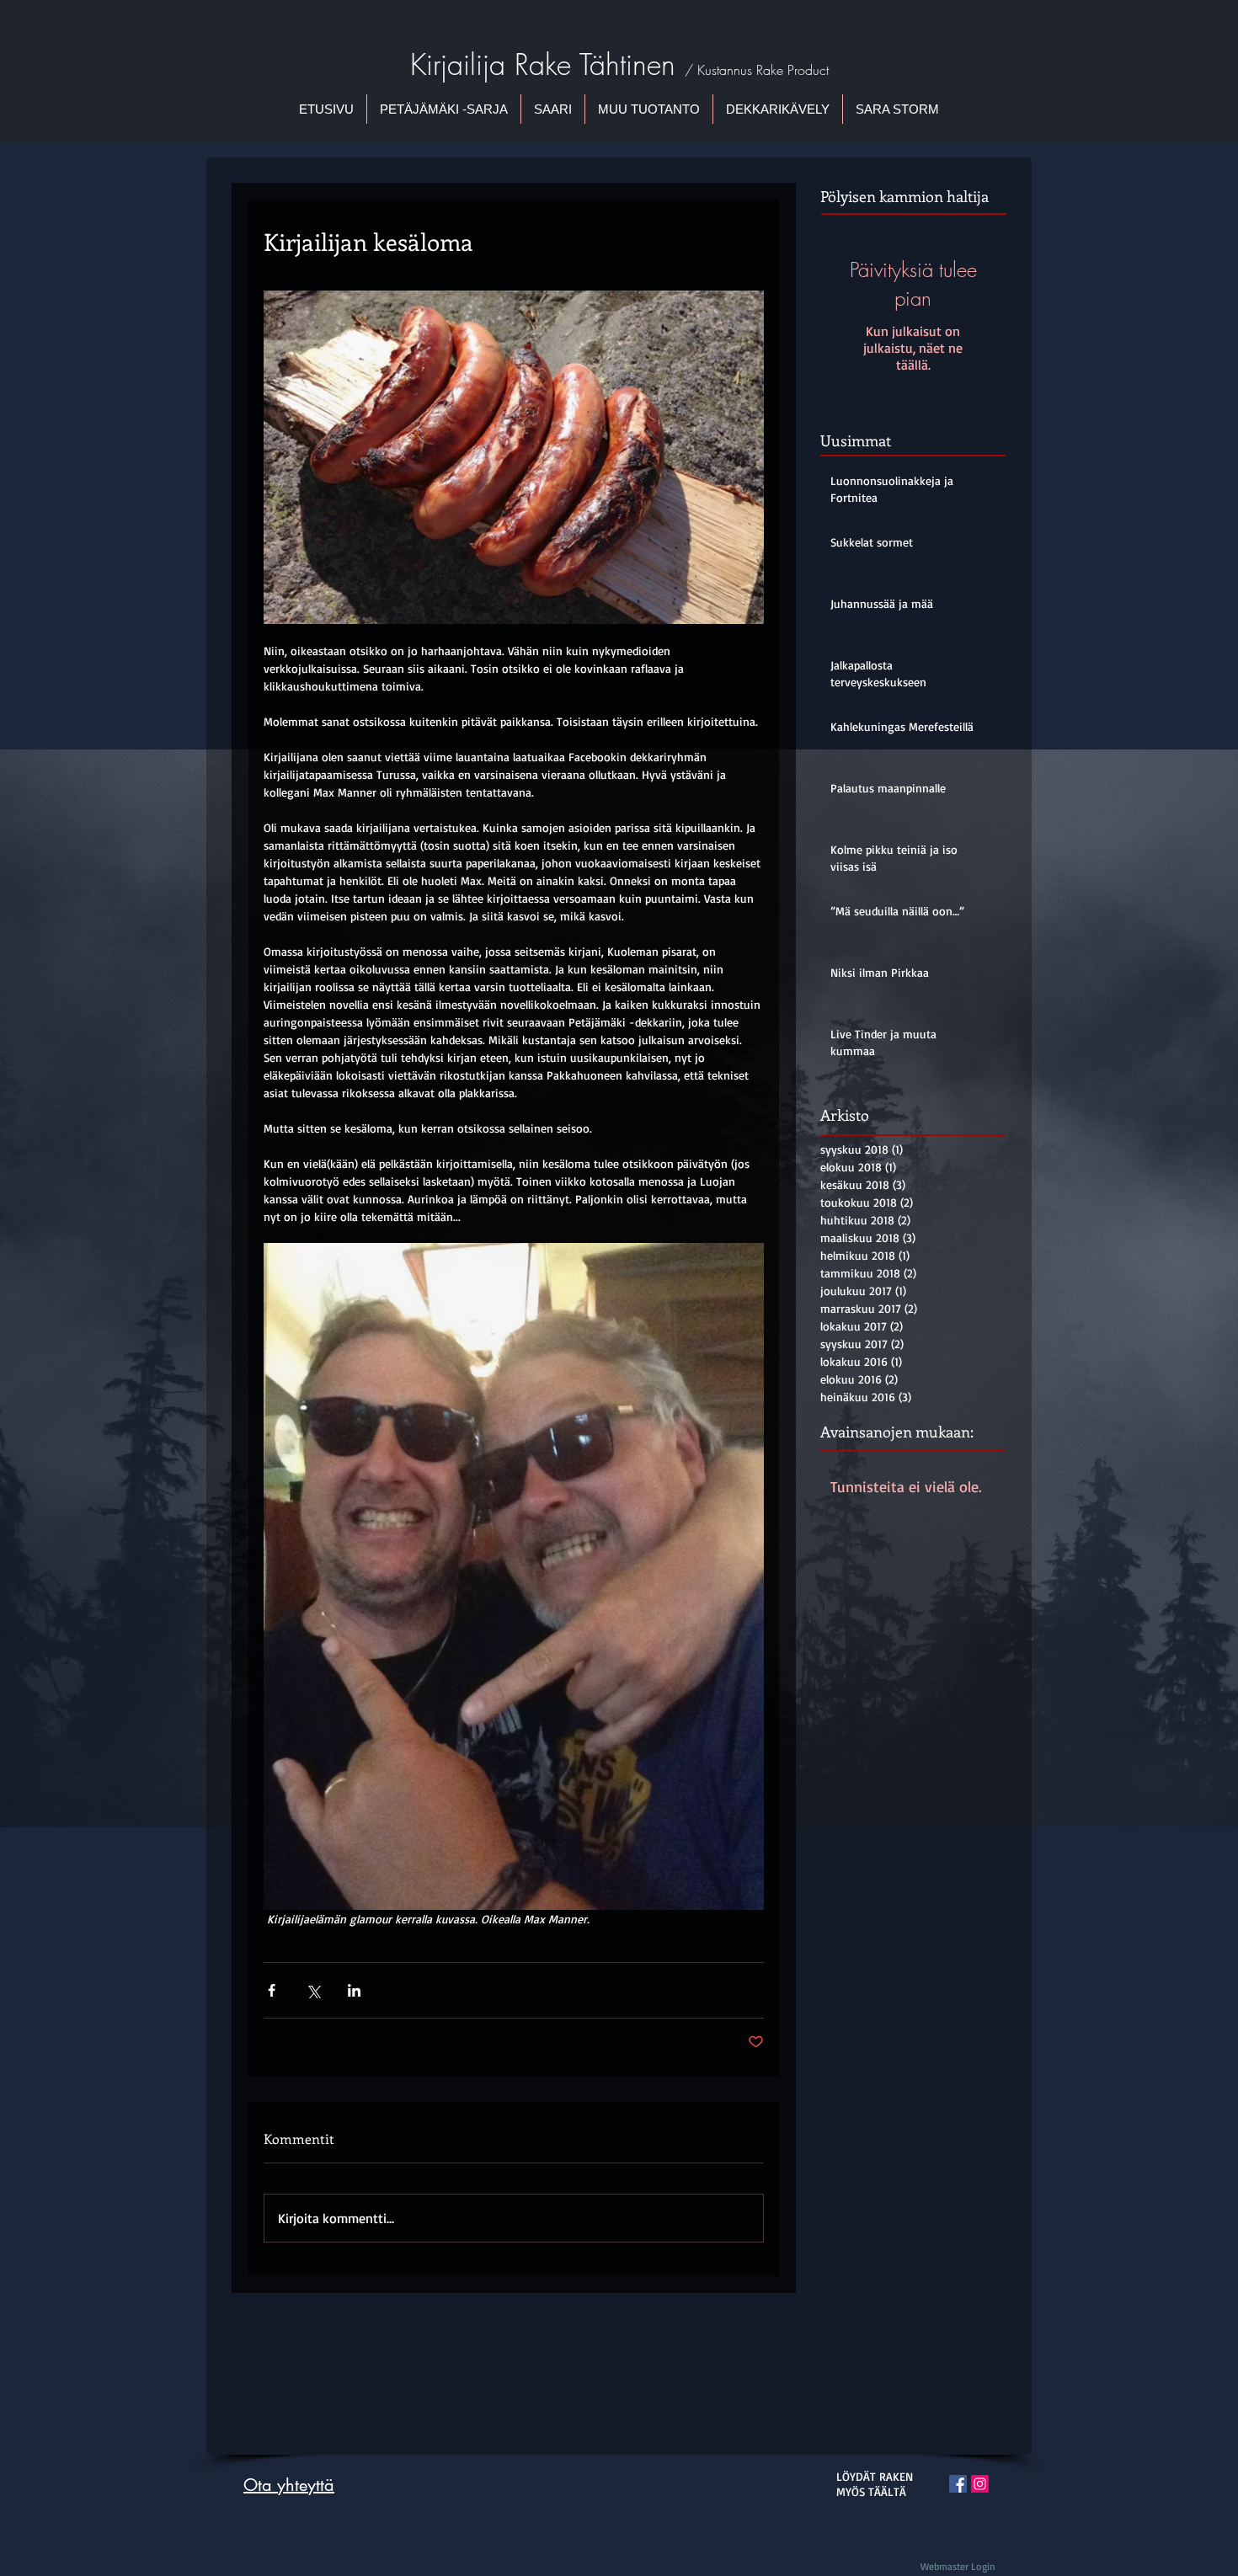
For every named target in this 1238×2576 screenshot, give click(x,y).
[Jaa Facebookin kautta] (272, 1990)
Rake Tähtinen (600, 64)
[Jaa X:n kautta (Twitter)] (313, 1990)
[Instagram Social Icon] (980, 2484)
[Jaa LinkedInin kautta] (354, 1990)
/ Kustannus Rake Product (757, 70)
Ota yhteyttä (289, 2485)
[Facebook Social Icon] (958, 2484)
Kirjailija (462, 64)
